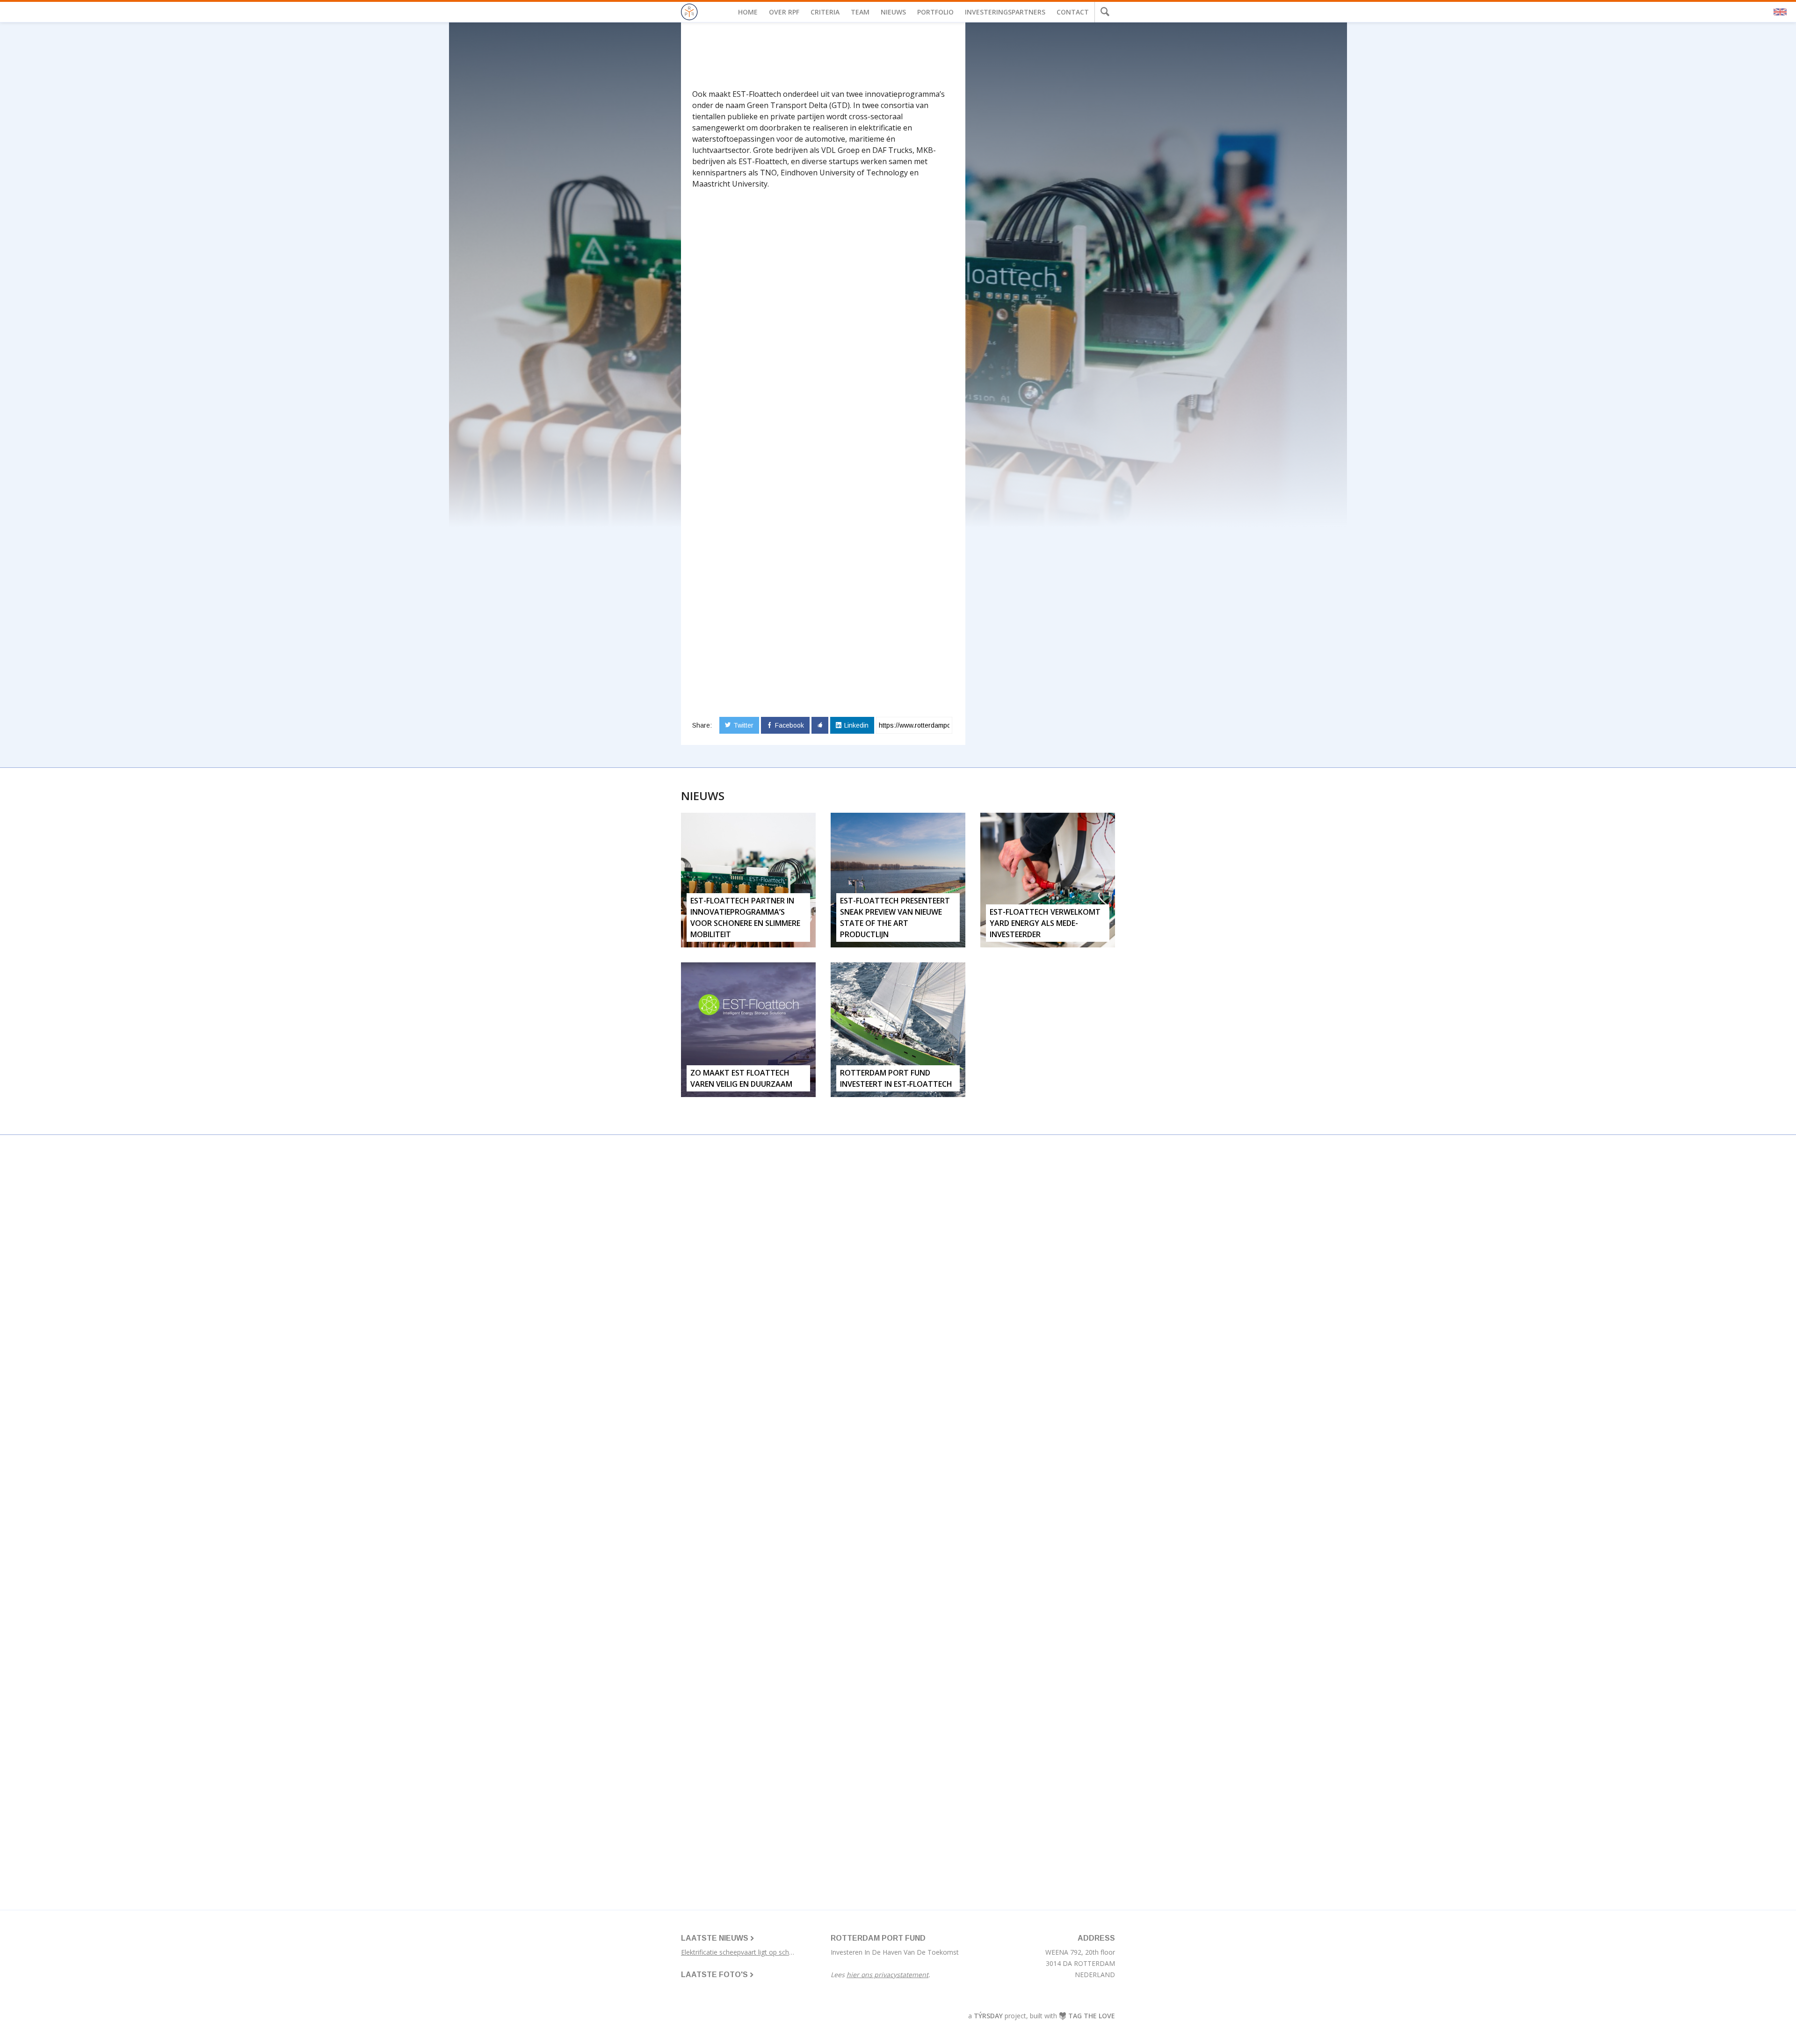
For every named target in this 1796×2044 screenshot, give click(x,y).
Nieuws (893, 12)
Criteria (825, 12)
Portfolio (935, 12)
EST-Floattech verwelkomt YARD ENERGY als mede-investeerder (1045, 923)
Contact (1073, 12)
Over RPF (784, 12)
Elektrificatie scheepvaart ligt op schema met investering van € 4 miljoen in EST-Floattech (748, 1952)
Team (860, 12)
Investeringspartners (1005, 12)
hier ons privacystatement (887, 1975)
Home (748, 12)
